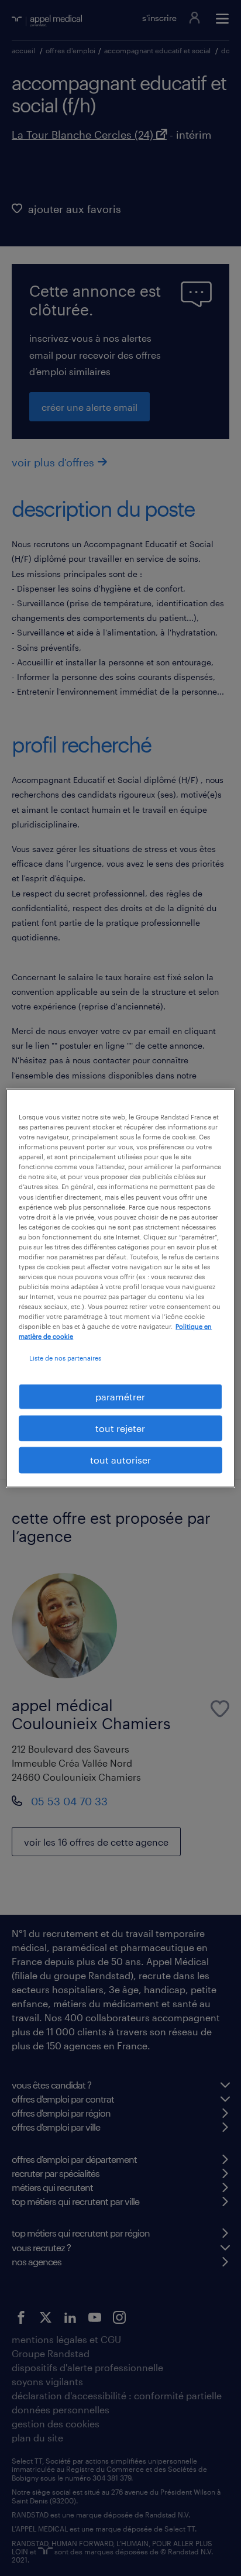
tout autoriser (120, 1460)
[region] (120, 1288)
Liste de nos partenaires (65, 1358)
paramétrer (120, 1396)
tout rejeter (120, 1428)
